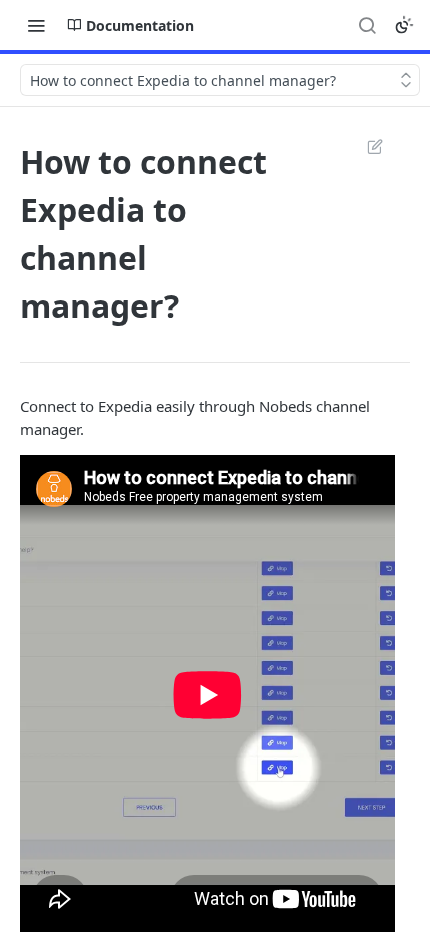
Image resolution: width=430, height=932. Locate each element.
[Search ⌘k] (367, 25)
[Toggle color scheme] (404, 25)
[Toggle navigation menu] (36, 25)
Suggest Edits (365, 146)
